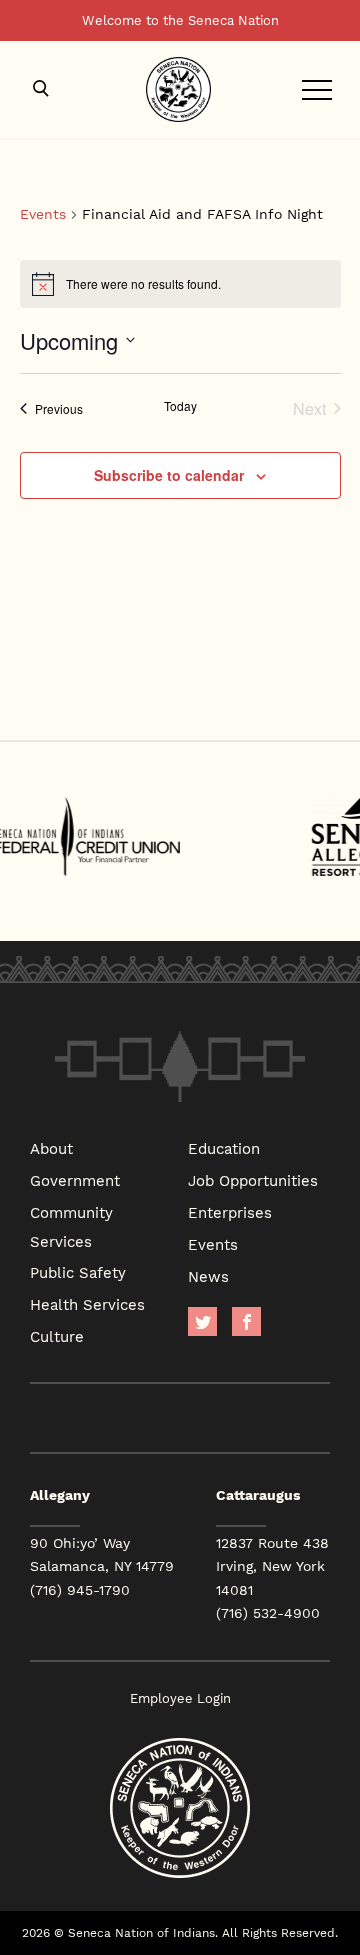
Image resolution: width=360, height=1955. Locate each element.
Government (75, 1180)
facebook (246, 1321)
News (208, 1276)
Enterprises (230, 1212)
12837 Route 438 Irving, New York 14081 (272, 1566)
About (51, 1148)
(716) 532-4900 (268, 1613)
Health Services (87, 1304)
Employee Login (180, 1698)
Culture (57, 1336)
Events (43, 214)
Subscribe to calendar (169, 475)
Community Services (71, 1226)
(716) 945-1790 (80, 1590)
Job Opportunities (253, 1180)
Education (224, 1148)
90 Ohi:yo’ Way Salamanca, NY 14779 (102, 1554)
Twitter (202, 1321)
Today (180, 406)
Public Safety (78, 1272)
